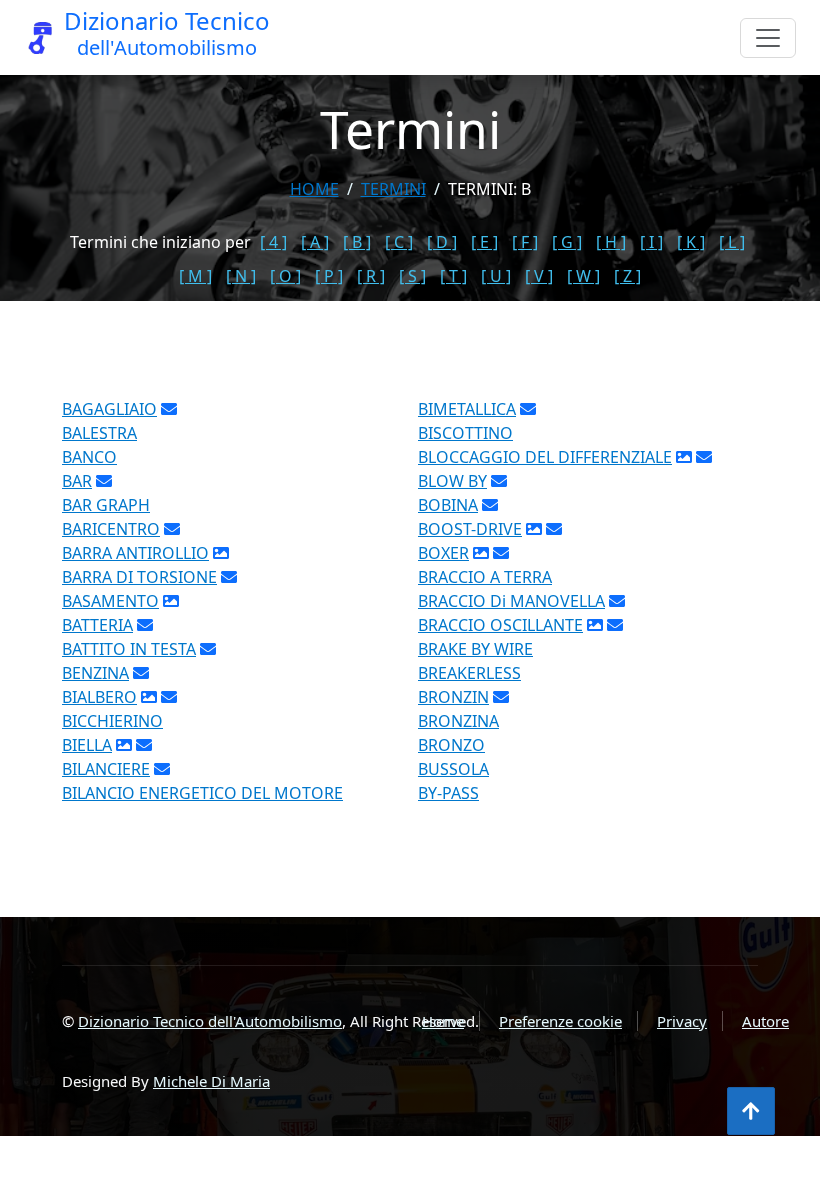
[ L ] (732, 242)
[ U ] (496, 276)
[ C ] (399, 242)
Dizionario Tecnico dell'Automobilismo (210, 1021)
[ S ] (412, 276)
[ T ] (453, 276)
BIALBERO (99, 697)
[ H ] (611, 242)
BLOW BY (452, 481)
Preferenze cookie (560, 1021)
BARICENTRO (111, 529)
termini (393, 189)
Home (314, 189)
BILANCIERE (106, 769)
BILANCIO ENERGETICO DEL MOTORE (202, 793)
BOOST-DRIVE (470, 529)
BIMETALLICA (467, 409)
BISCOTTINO (465, 433)
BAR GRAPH (106, 505)
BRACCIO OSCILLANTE (500, 625)
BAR (77, 481)
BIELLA (87, 745)
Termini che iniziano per (160, 242)
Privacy (682, 1021)
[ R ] (371, 276)
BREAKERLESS (469, 673)
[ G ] (567, 242)
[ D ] (442, 242)
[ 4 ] (273, 242)
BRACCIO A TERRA (485, 577)
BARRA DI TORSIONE (139, 577)
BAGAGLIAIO (109, 409)
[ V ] (539, 276)
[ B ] (357, 242)
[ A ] (315, 242)
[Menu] (768, 38)
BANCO (89, 457)
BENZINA (95, 673)
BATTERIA (97, 625)
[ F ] (525, 242)
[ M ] (195, 276)
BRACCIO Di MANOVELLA (511, 601)
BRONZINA (458, 721)
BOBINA (448, 505)
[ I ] (651, 242)
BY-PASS (448, 793)
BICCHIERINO (112, 721)
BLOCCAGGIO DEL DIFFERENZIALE (545, 457)
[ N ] (241, 276)
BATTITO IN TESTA (129, 649)
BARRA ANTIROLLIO (135, 553)
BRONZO (451, 745)
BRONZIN (453, 697)
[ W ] (583, 276)
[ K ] (691, 242)
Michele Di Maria (211, 1081)
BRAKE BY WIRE (475, 649)
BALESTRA (99, 433)
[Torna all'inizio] (751, 1111)
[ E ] (484, 242)
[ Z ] (627, 276)
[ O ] (285, 276)
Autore (765, 1021)
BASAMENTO (110, 601)
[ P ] (329, 276)
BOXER (443, 553)
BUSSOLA (453, 769)
